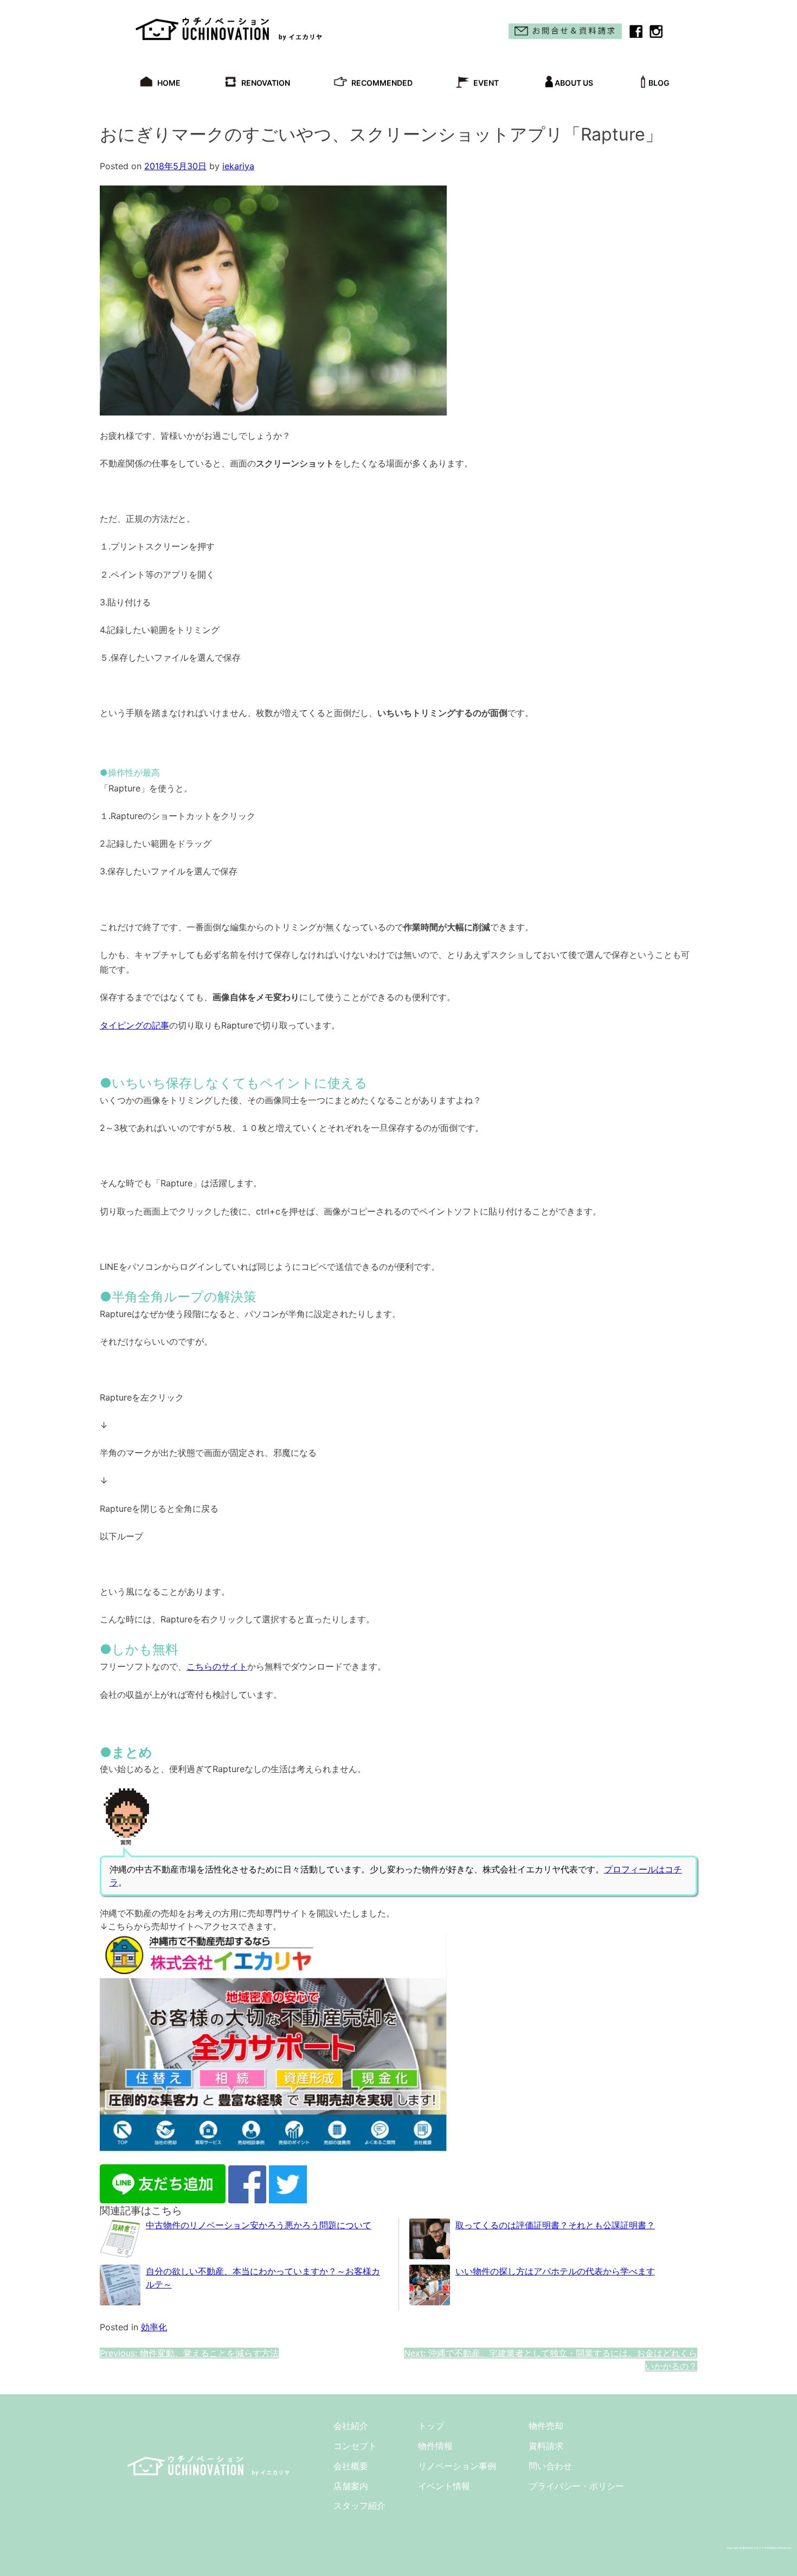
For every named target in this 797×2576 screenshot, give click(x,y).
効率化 (154, 2327)
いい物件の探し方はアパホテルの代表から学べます (555, 2271)
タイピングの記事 (134, 1025)
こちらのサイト (217, 1666)
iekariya (238, 166)
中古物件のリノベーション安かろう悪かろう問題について (259, 2225)
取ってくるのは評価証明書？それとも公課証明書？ (555, 2225)
